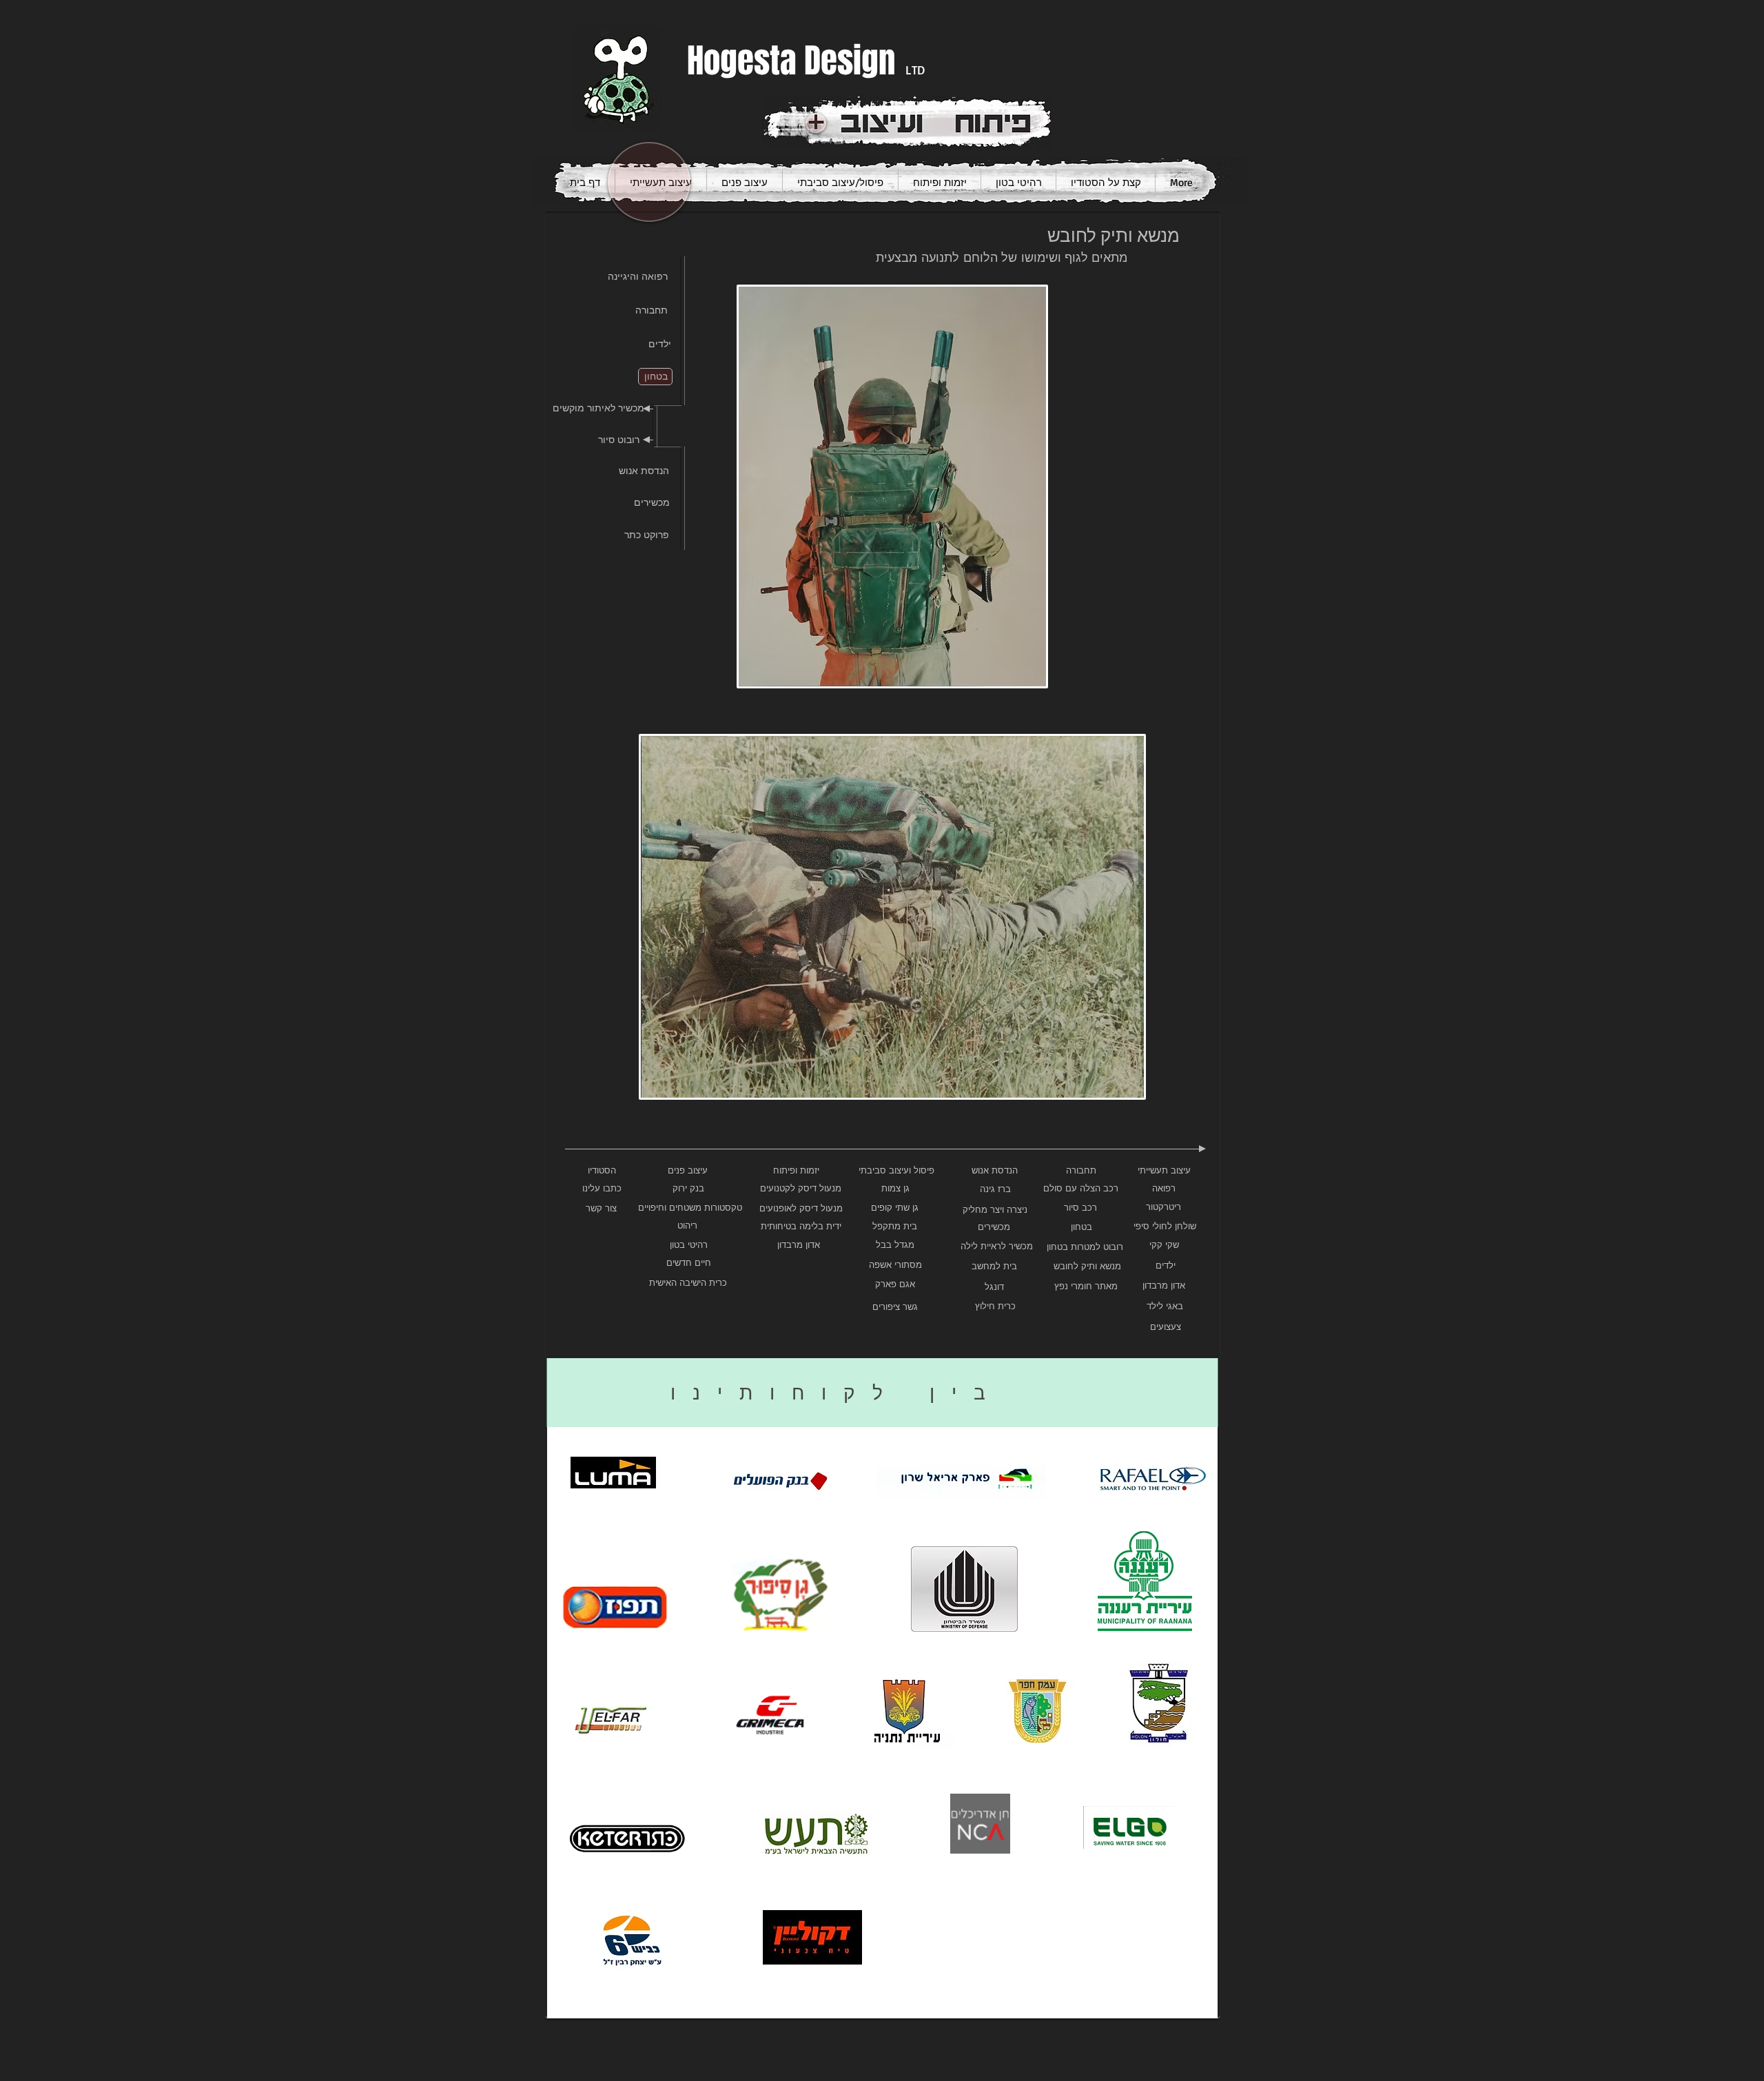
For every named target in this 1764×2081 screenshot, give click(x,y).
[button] (892, 486)
